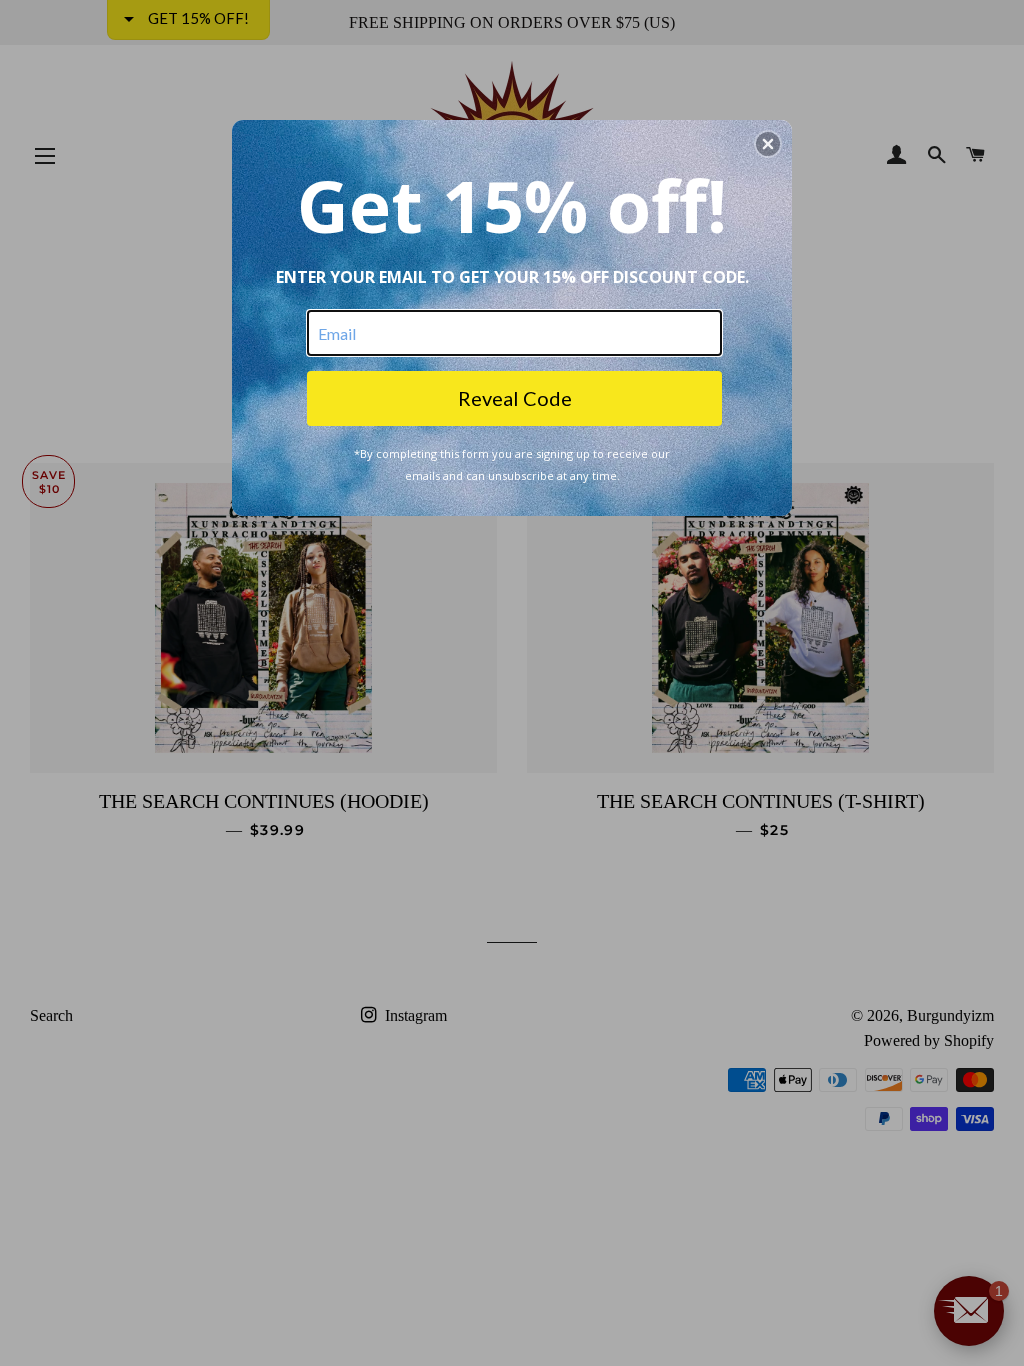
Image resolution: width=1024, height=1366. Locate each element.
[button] (768, 144)
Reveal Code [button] (515, 398)
